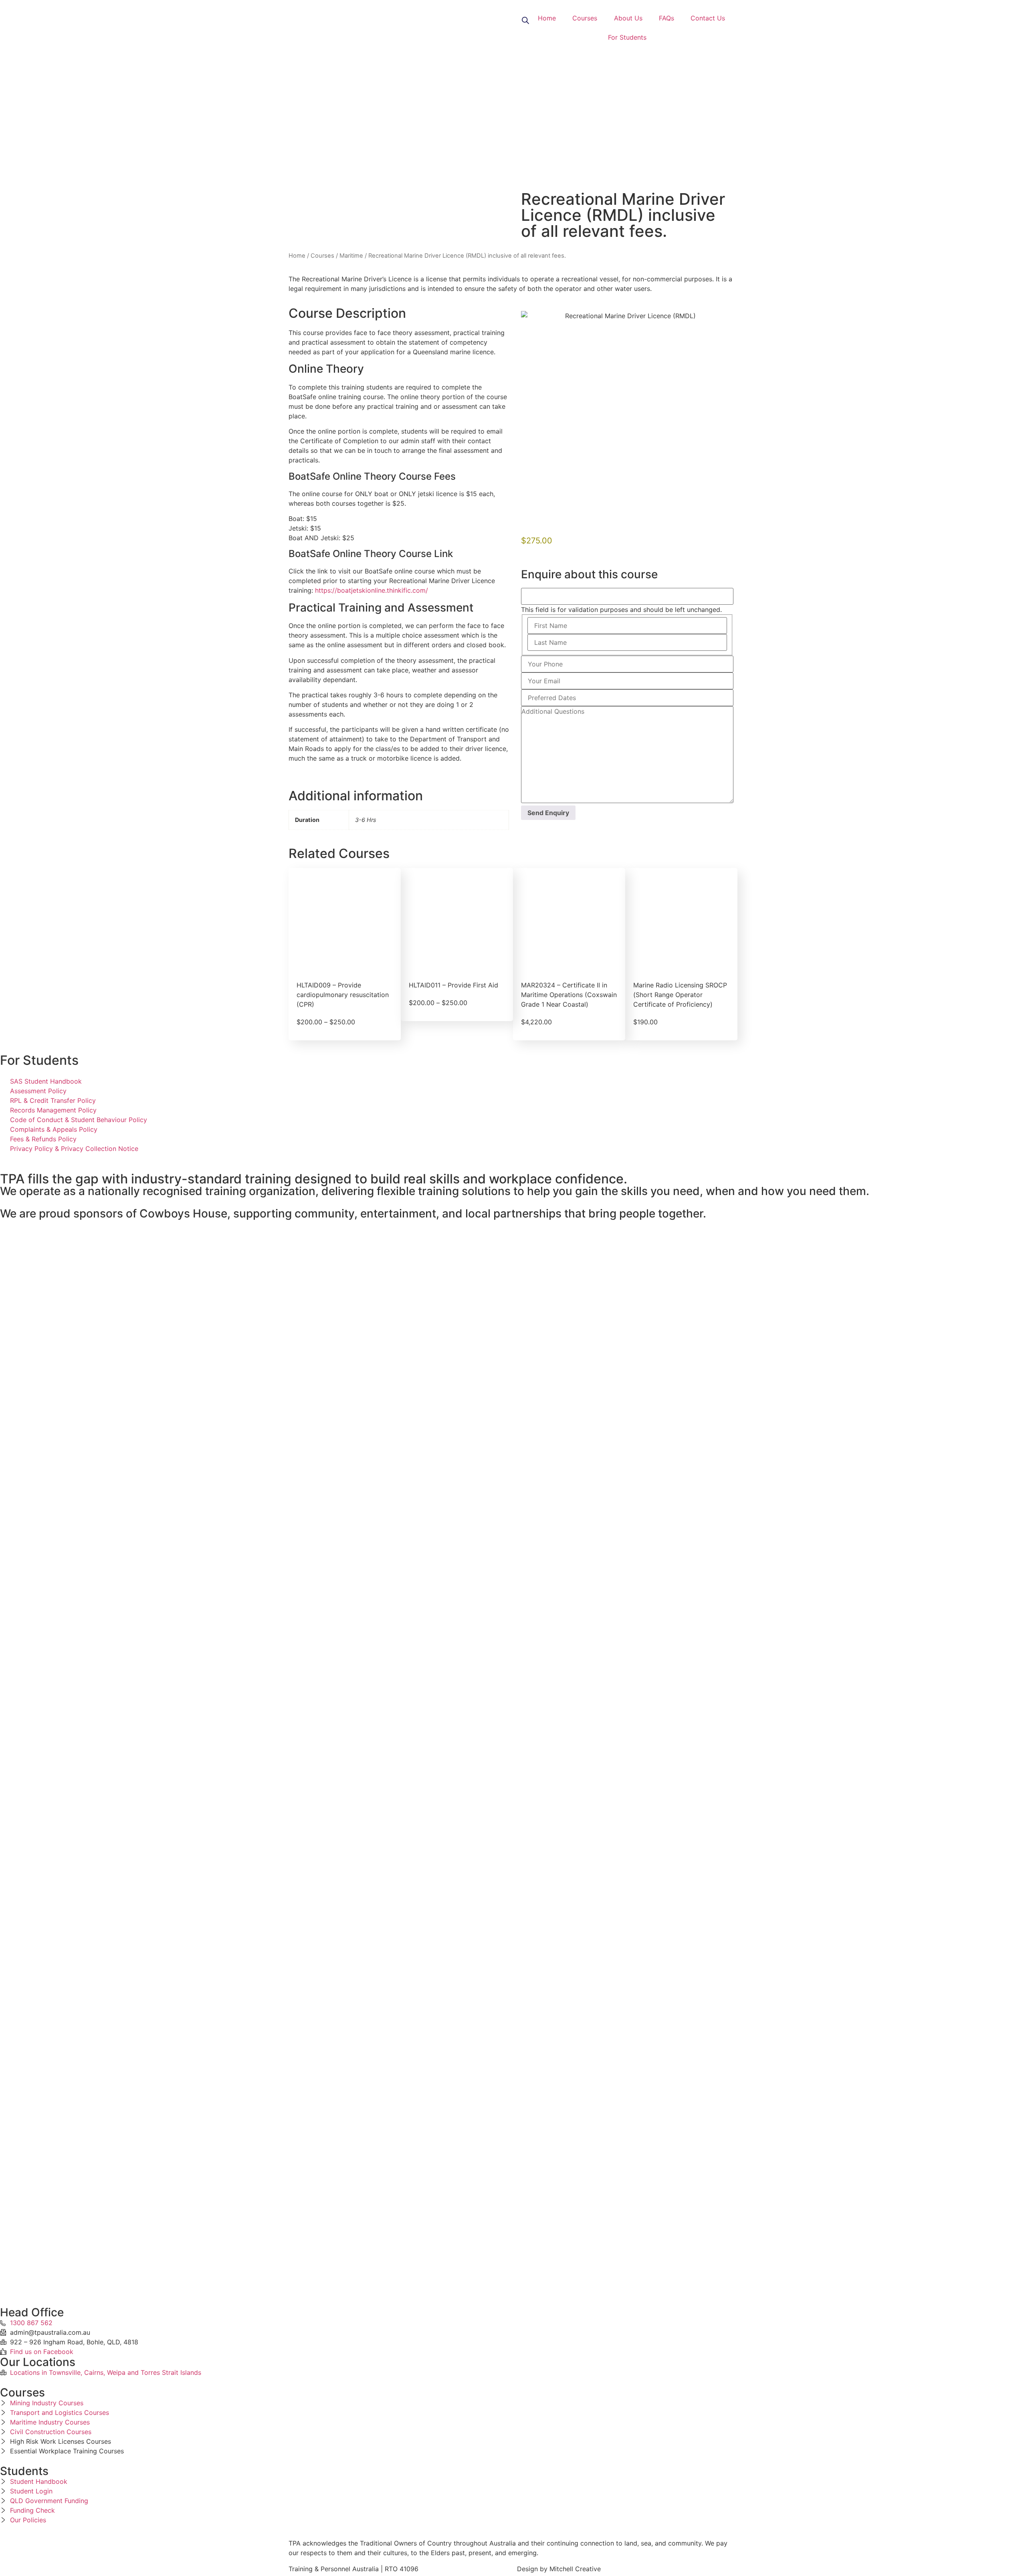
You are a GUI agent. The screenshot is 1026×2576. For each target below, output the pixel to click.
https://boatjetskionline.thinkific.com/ (372, 590)
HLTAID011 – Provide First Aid (453, 985)
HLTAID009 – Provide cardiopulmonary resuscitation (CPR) (343, 995)
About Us (628, 18)
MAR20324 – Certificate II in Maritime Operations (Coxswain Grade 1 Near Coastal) (569, 995)
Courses (585, 18)
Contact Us (708, 18)
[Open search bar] (525, 20)
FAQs (666, 18)
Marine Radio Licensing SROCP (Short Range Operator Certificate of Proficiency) (680, 995)
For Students (627, 37)
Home (547, 18)
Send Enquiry (548, 813)
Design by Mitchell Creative (559, 2569)
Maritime (351, 256)
